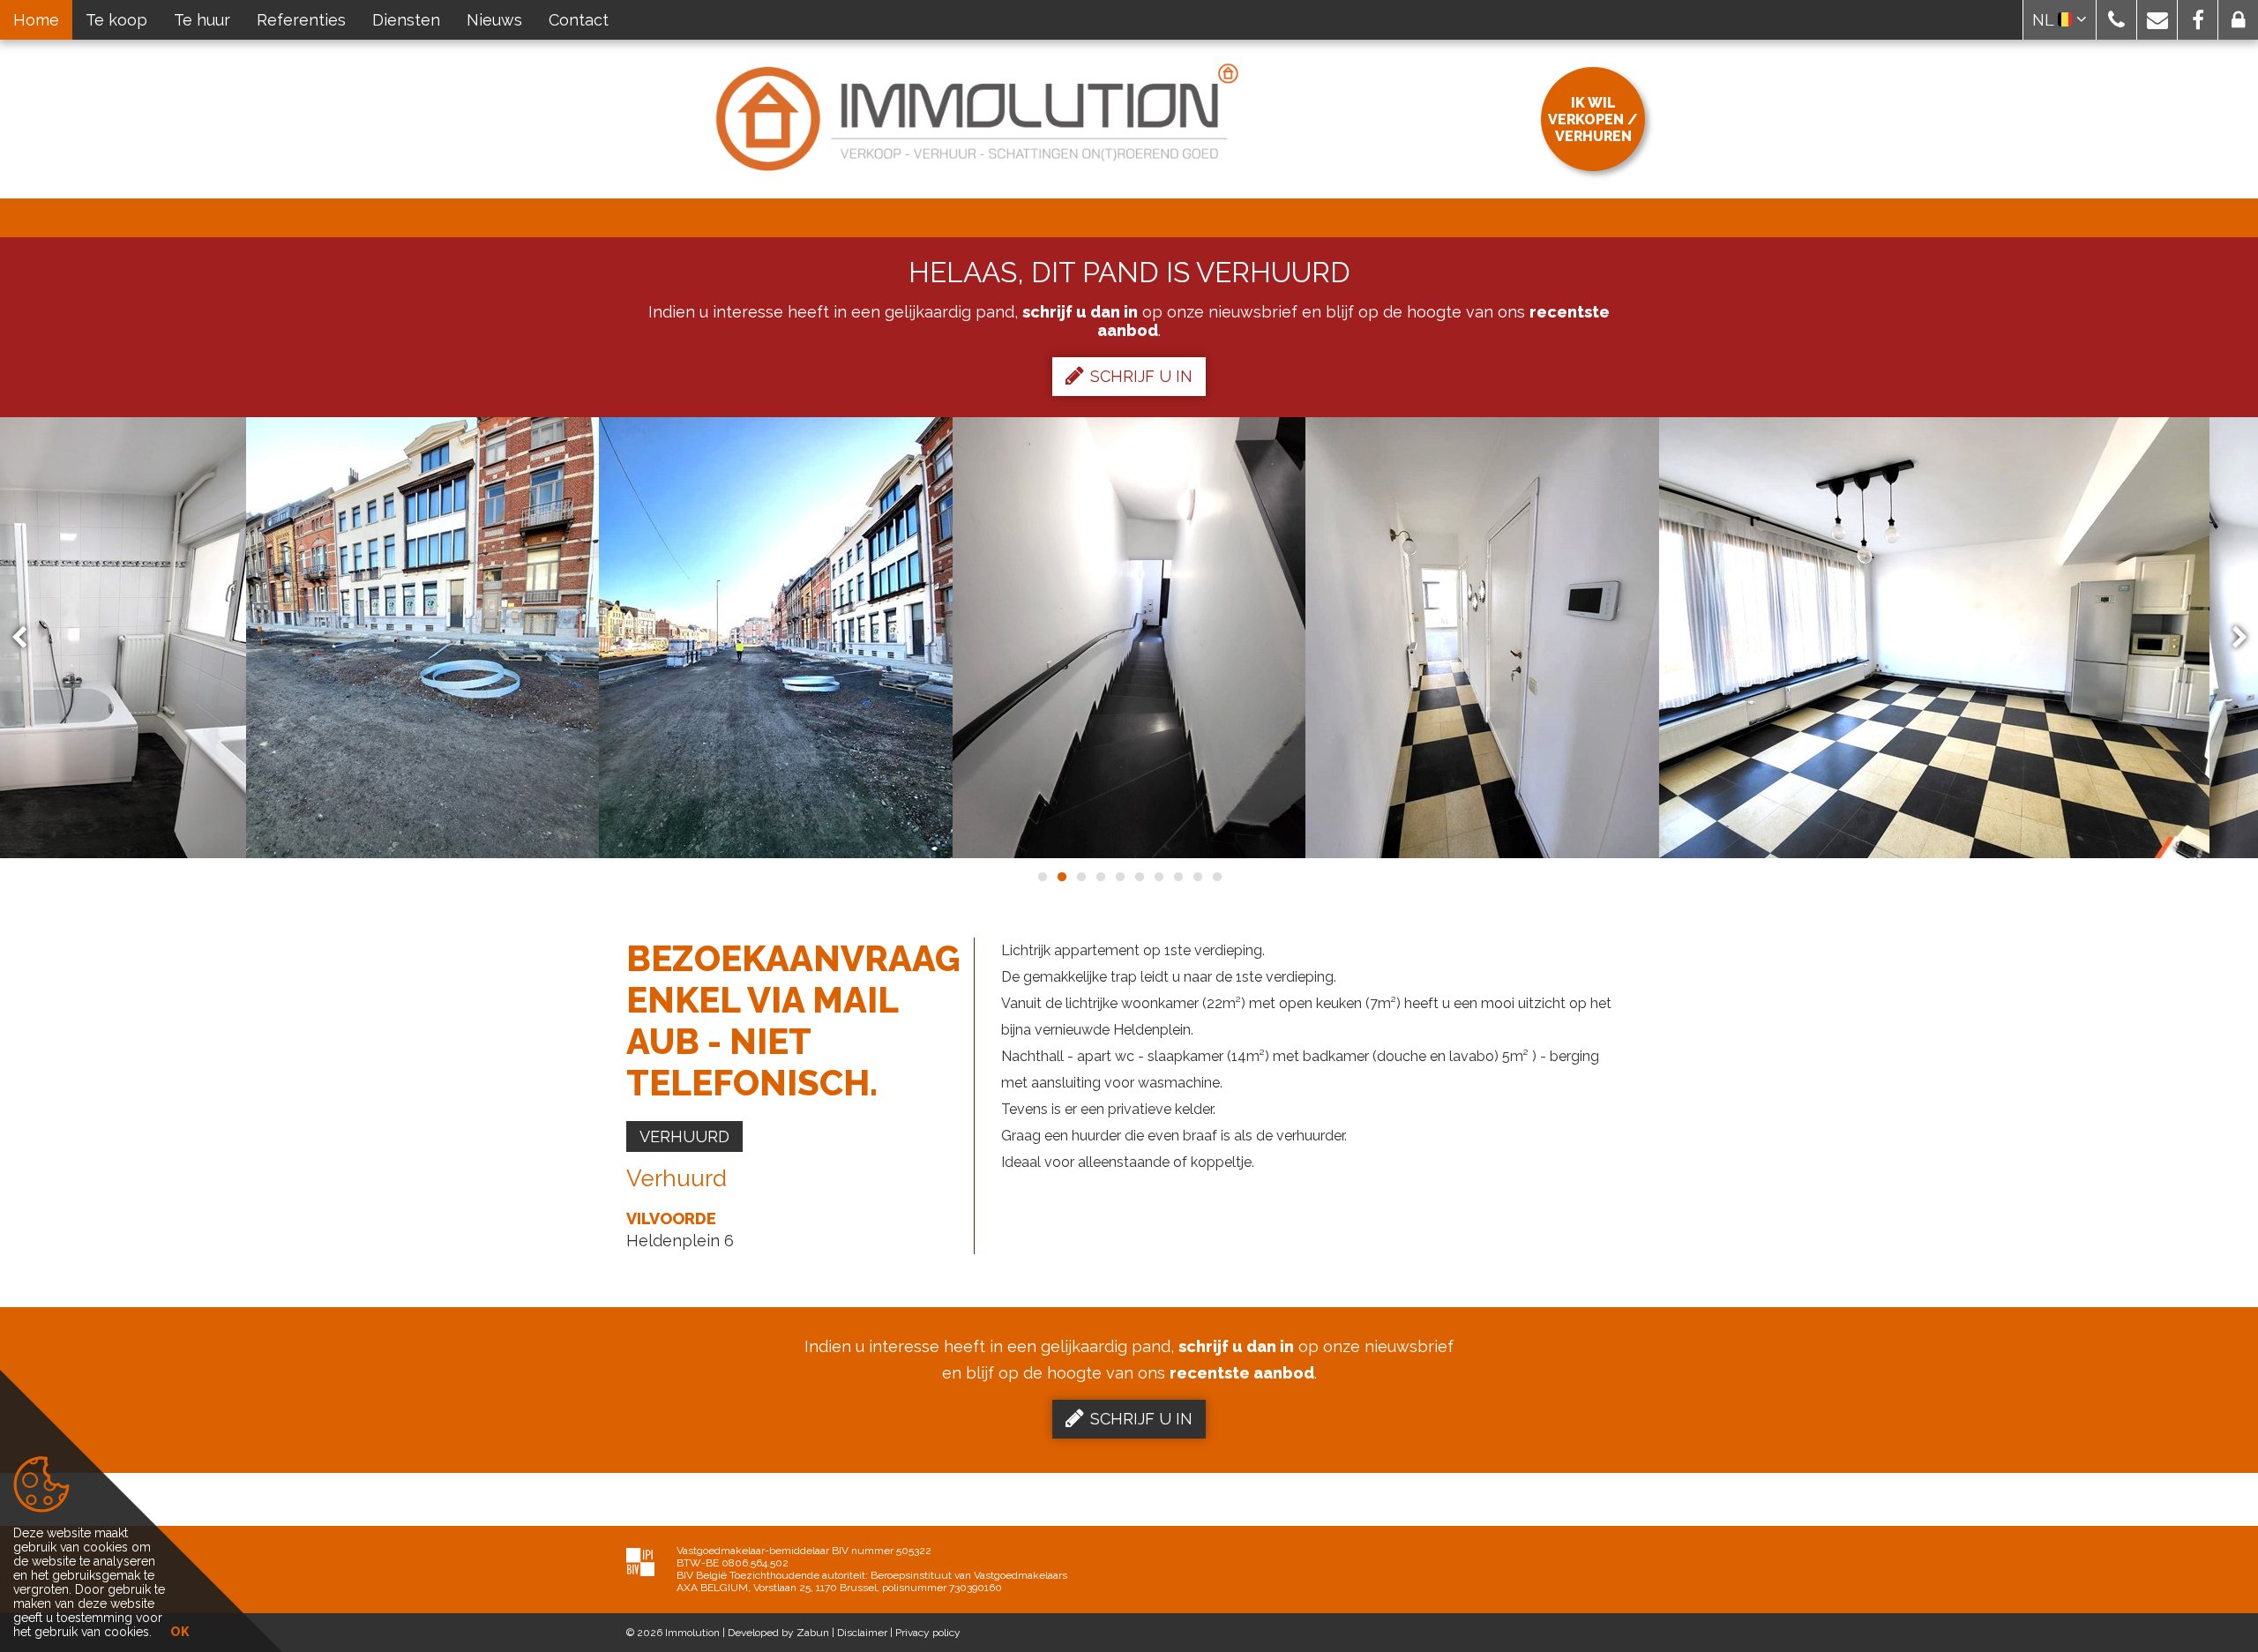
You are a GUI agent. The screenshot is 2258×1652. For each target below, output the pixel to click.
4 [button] (1100, 877)
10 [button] (1216, 877)
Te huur (202, 20)
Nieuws (494, 20)
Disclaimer (862, 1633)
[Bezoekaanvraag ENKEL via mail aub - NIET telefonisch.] (422, 638)
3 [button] (1080, 877)
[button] (2116, 20)
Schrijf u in (1141, 376)
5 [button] (1119, 877)
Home (36, 20)
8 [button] (1178, 877)
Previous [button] (27, 638)
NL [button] (2045, 20)
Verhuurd (684, 1136)
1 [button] (1042, 877)
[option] (776, 638)
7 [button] (1158, 877)
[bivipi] (640, 1562)
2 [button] (1061, 877)
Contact (579, 20)
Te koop (116, 20)
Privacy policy (928, 1633)
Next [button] (2232, 638)
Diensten (406, 20)
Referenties (301, 20)
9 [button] (1197, 877)
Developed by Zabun (778, 1633)
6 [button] (1139, 877)
